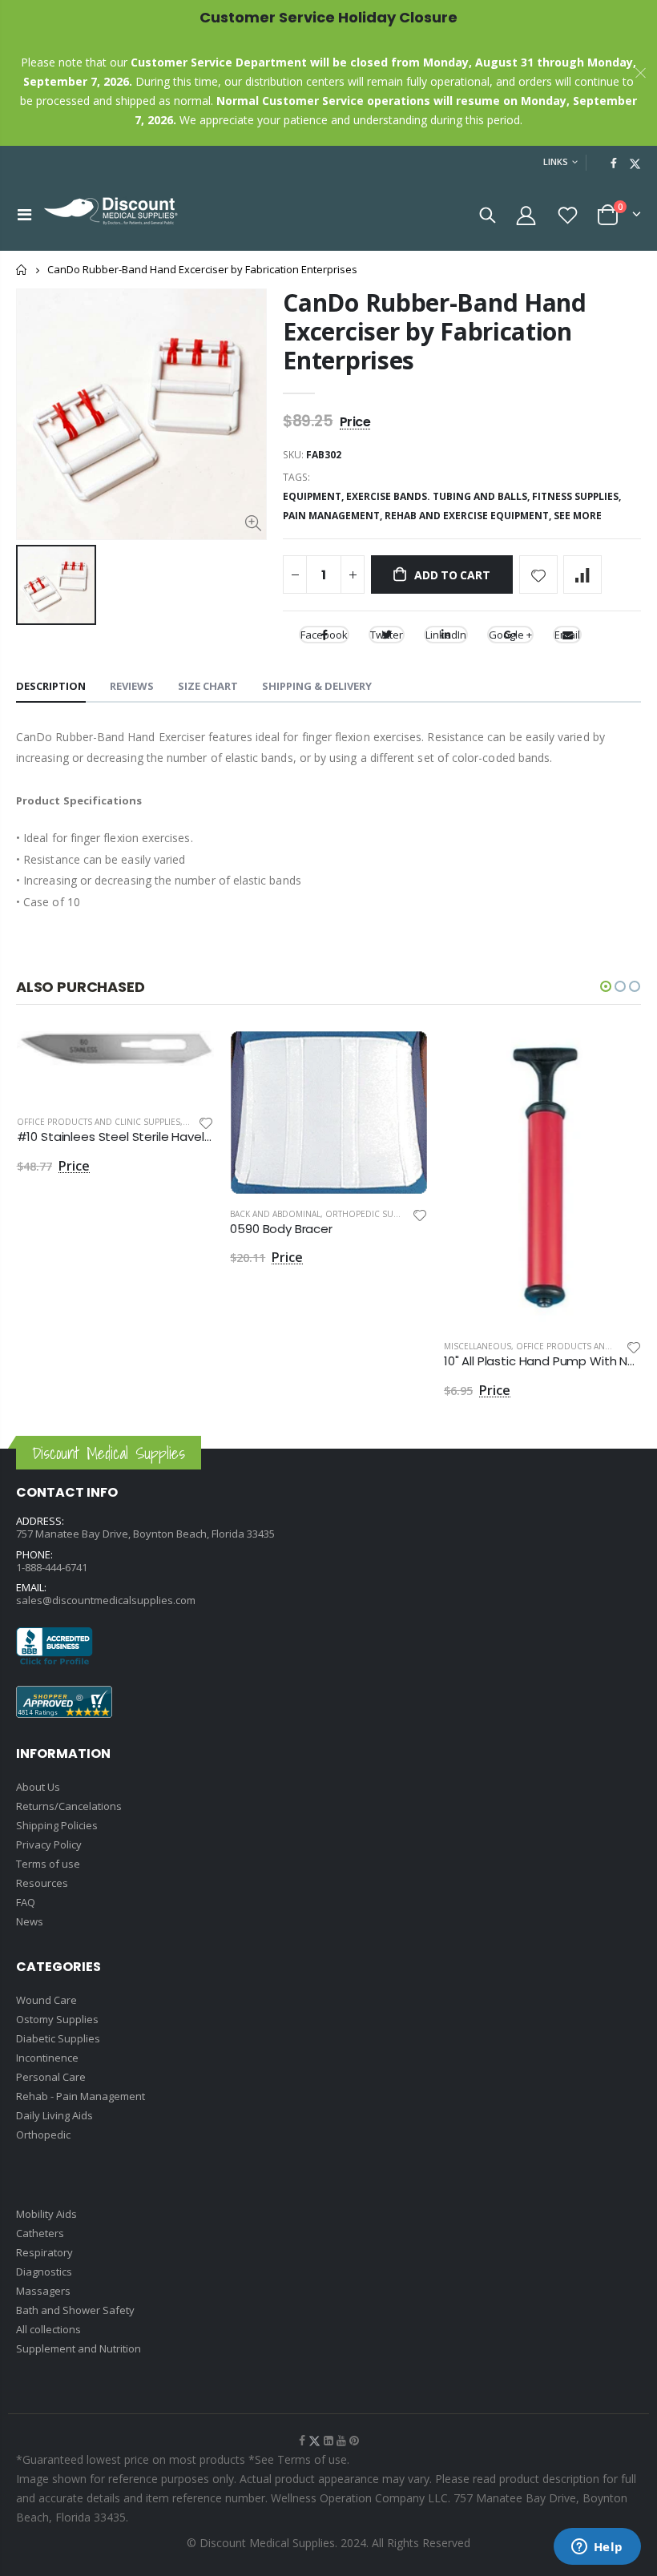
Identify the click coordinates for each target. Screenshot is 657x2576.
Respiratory (44, 2252)
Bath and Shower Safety (75, 2310)
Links (556, 161)
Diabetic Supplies (58, 2038)
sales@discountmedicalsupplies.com (106, 1600)
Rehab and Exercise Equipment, (469, 516)
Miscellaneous (478, 1346)
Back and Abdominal (275, 1214)
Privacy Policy (49, 1844)
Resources (42, 1883)
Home (22, 270)
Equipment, (314, 496)
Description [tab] (51, 686)
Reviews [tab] (132, 686)
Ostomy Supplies (57, 2019)
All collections (48, 2329)
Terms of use (48, 1864)
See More (578, 516)
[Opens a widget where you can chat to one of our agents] (597, 2548)
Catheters (40, 2233)
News (30, 1921)
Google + (510, 635)
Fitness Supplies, (578, 496)
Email (567, 635)
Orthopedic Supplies (372, 1214)
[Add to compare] (582, 574)
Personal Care (51, 2077)
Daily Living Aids (54, 2115)
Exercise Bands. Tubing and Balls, (439, 496)
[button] (606, 986)
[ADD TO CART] (187, 1057)
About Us (38, 1787)
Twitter (387, 635)
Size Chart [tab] (208, 686)
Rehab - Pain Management (81, 2096)
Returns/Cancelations (69, 1806)
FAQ (26, 1902)
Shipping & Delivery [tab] (317, 686)
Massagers (43, 2291)
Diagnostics (44, 2272)
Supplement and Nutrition (79, 2348)
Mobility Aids (46, 2214)
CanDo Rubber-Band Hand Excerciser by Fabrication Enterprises (434, 331)
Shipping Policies (57, 1825)
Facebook (324, 635)
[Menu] (24, 214)
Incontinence (47, 2058)
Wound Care (46, 2000)
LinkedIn (446, 635)
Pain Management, (334, 516)
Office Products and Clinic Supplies (99, 1122)
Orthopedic (43, 2135)
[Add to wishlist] (538, 574)
